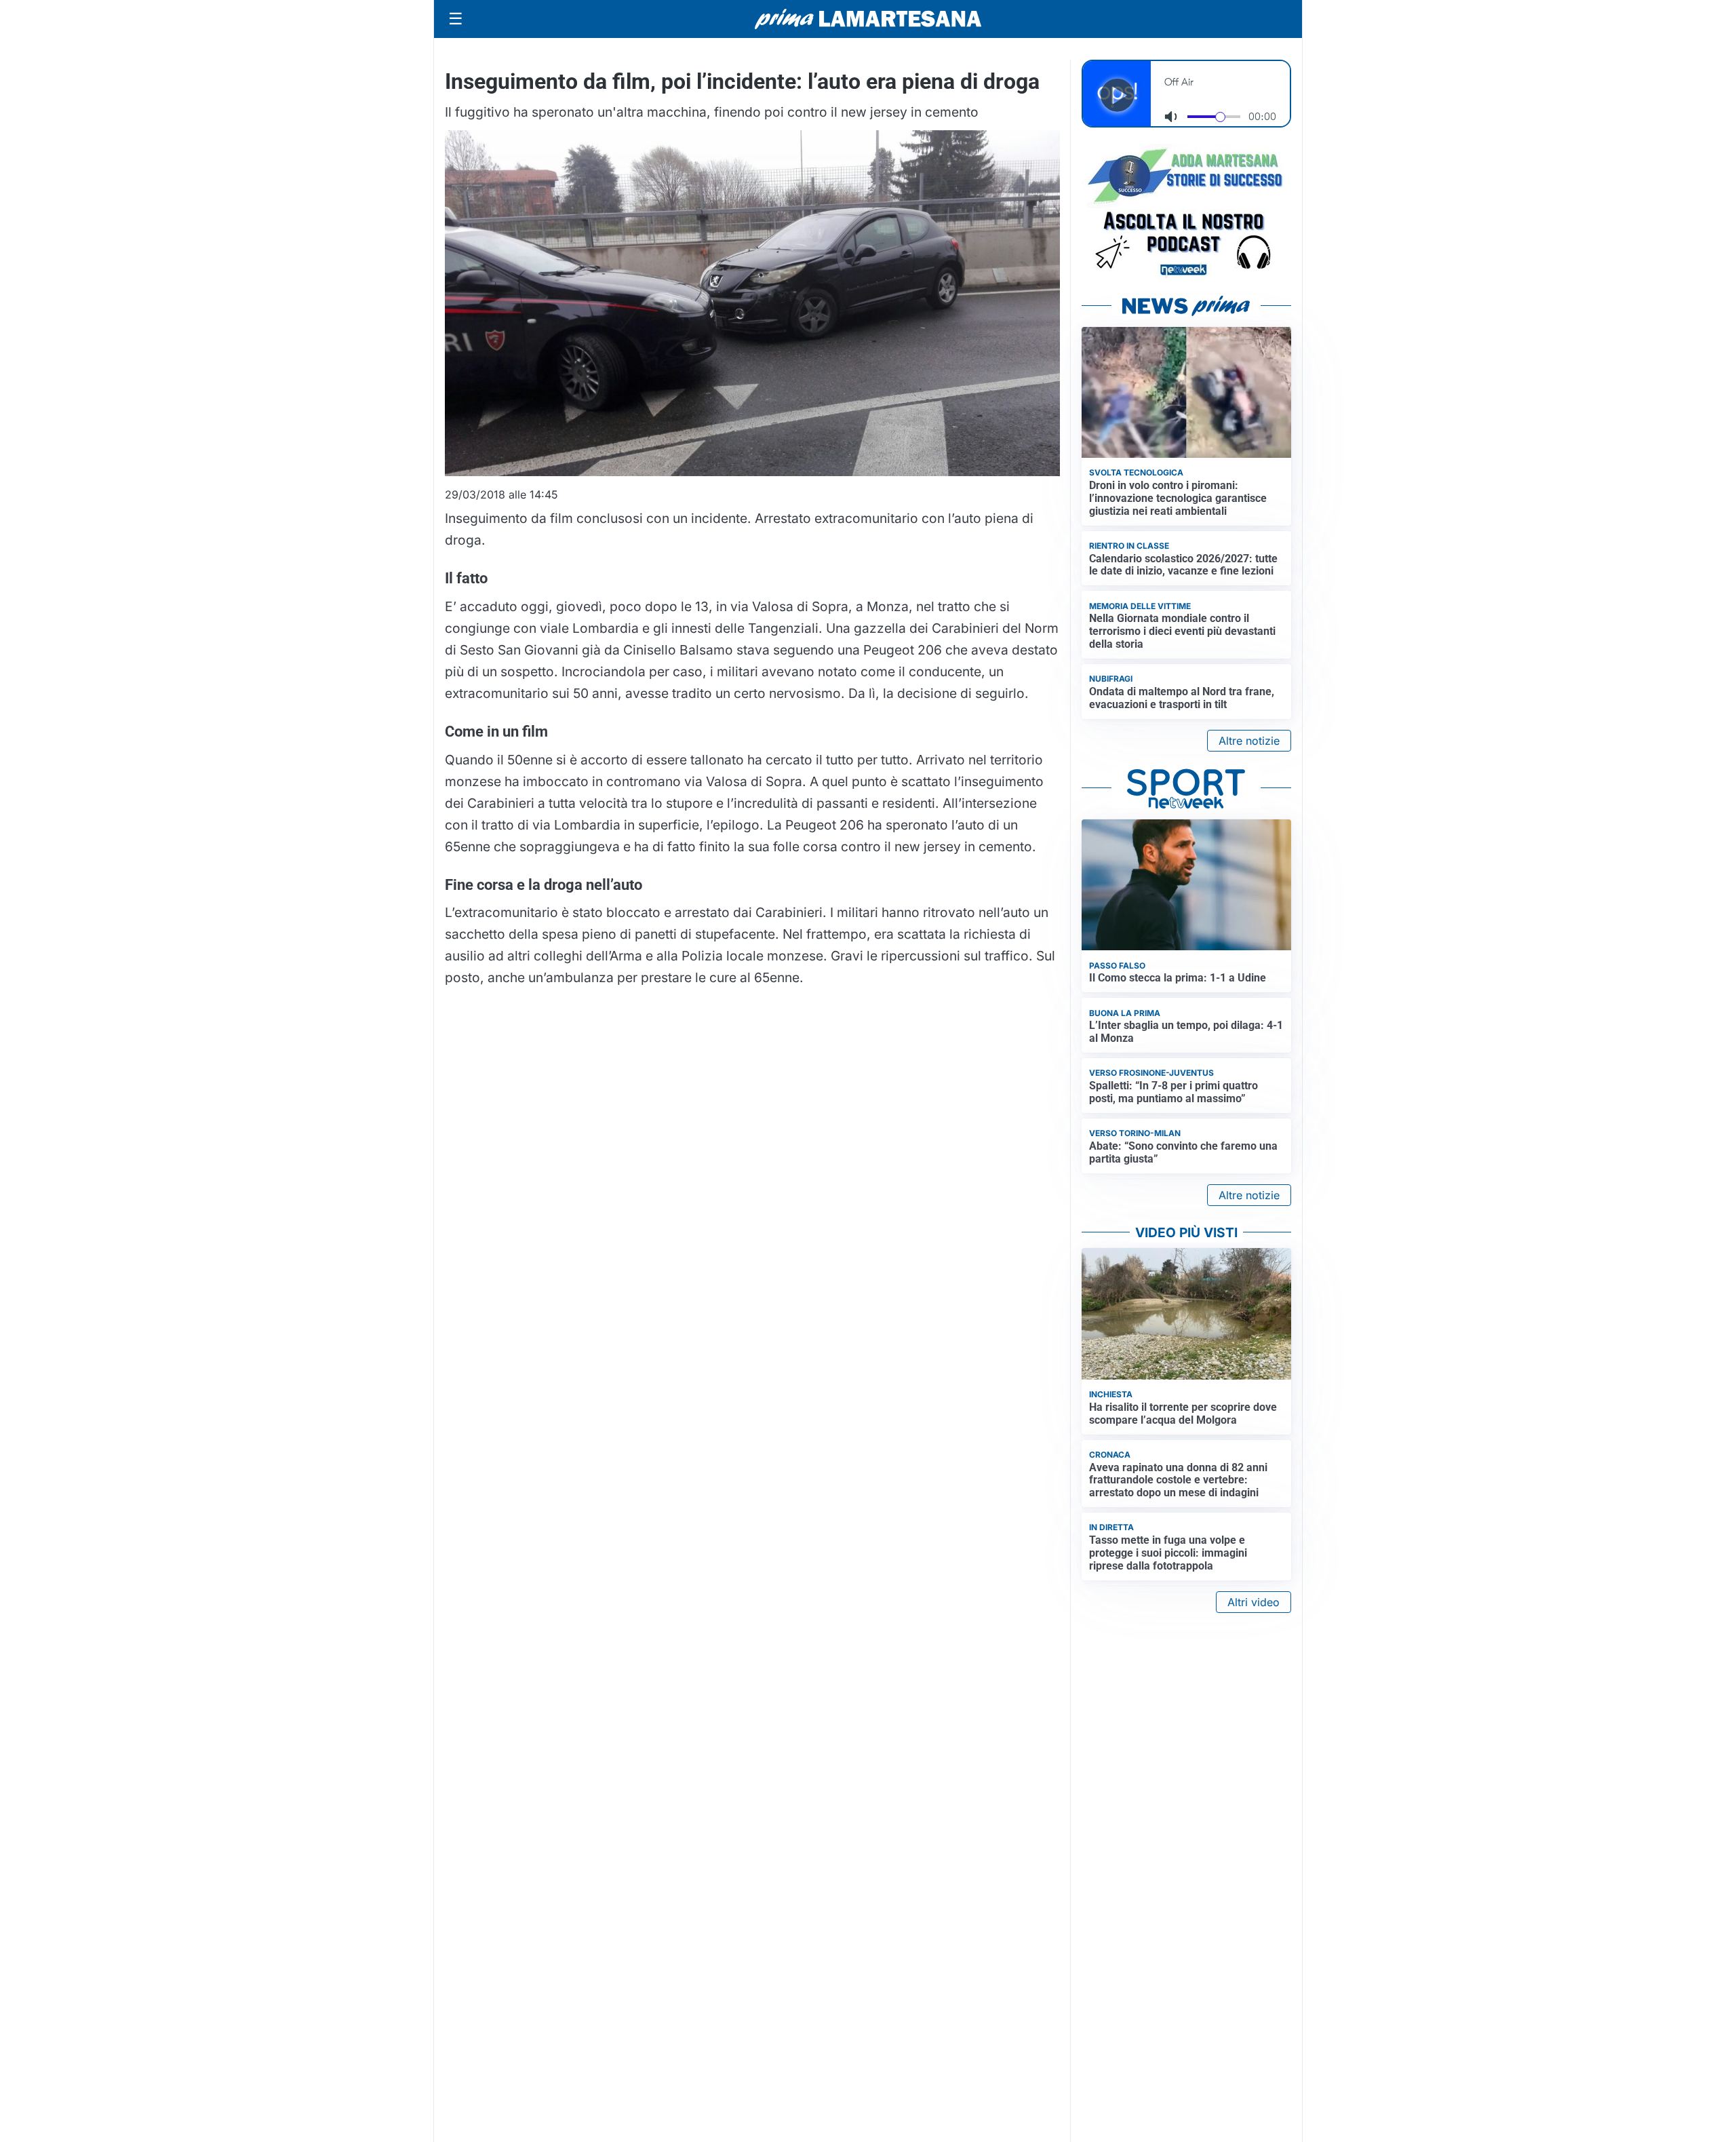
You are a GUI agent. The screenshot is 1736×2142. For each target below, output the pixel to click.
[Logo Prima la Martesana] (868, 19)
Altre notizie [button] (1249, 741)
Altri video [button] (1254, 1602)
